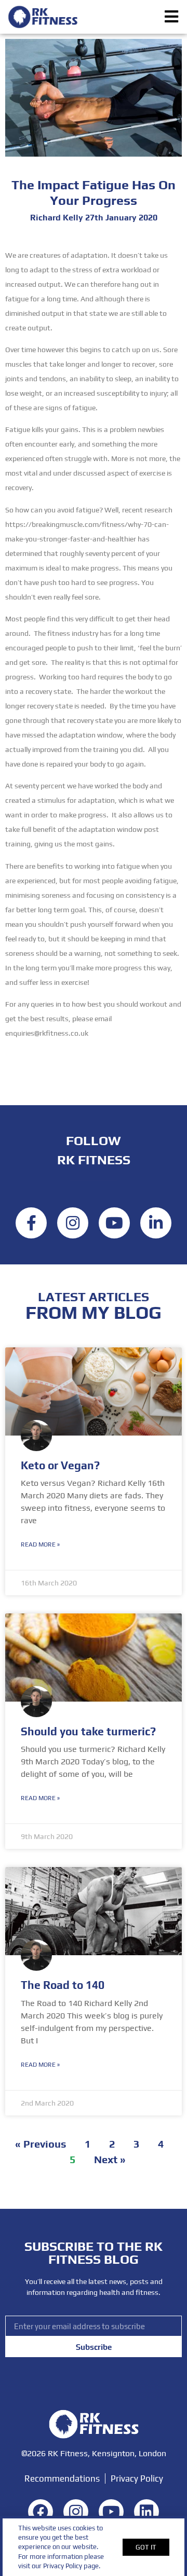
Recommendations (62, 2478)
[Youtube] (114, 1223)
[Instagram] (73, 1223)
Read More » (40, 1544)
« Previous (41, 2144)
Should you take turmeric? (88, 1731)
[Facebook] (31, 1223)
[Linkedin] (156, 1223)
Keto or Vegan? (60, 1465)
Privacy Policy (137, 2478)
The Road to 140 (63, 1985)
